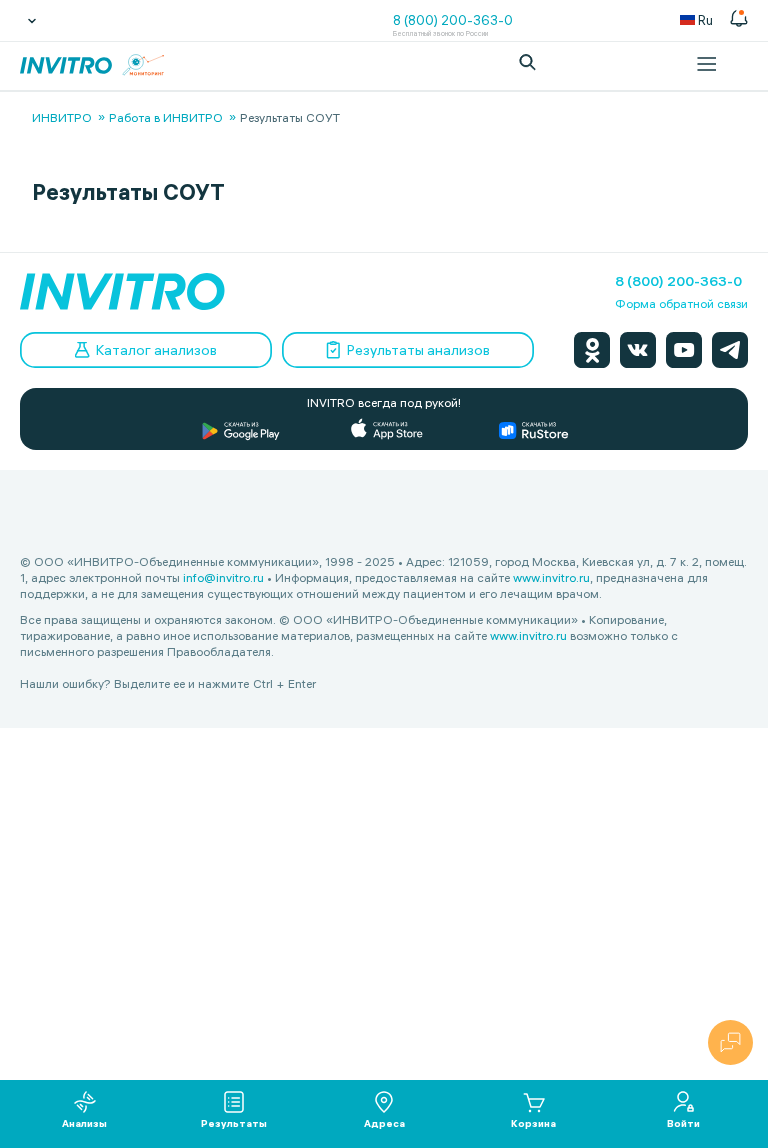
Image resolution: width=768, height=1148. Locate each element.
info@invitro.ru (223, 577)
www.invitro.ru (551, 577)
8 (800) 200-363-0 (453, 20)
